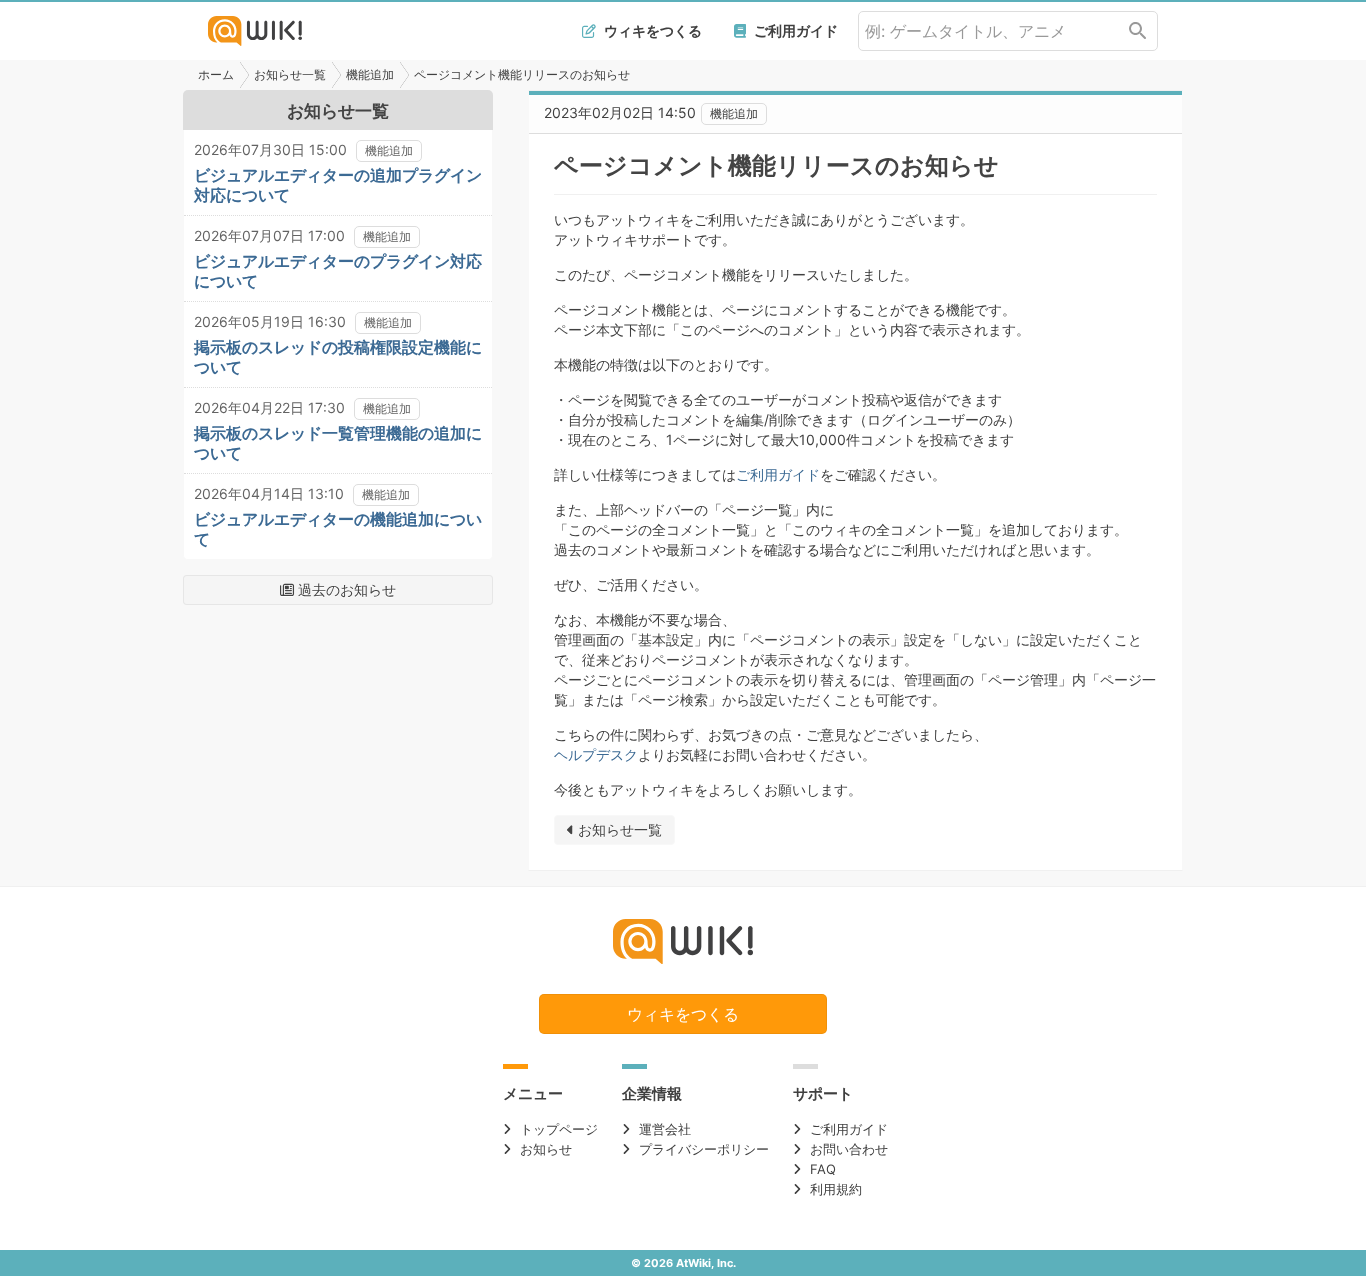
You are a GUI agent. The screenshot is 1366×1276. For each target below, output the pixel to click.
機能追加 (370, 74)
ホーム (216, 74)
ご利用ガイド (794, 30)
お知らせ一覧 (290, 74)
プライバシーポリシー (704, 1149)
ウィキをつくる (651, 30)
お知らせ (546, 1149)
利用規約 (836, 1189)
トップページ (559, 1129)
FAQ (823, 1169)
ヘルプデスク (596, 754)
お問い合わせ (849, 1149)
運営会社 (665, 1129)
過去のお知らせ (345, 589)
